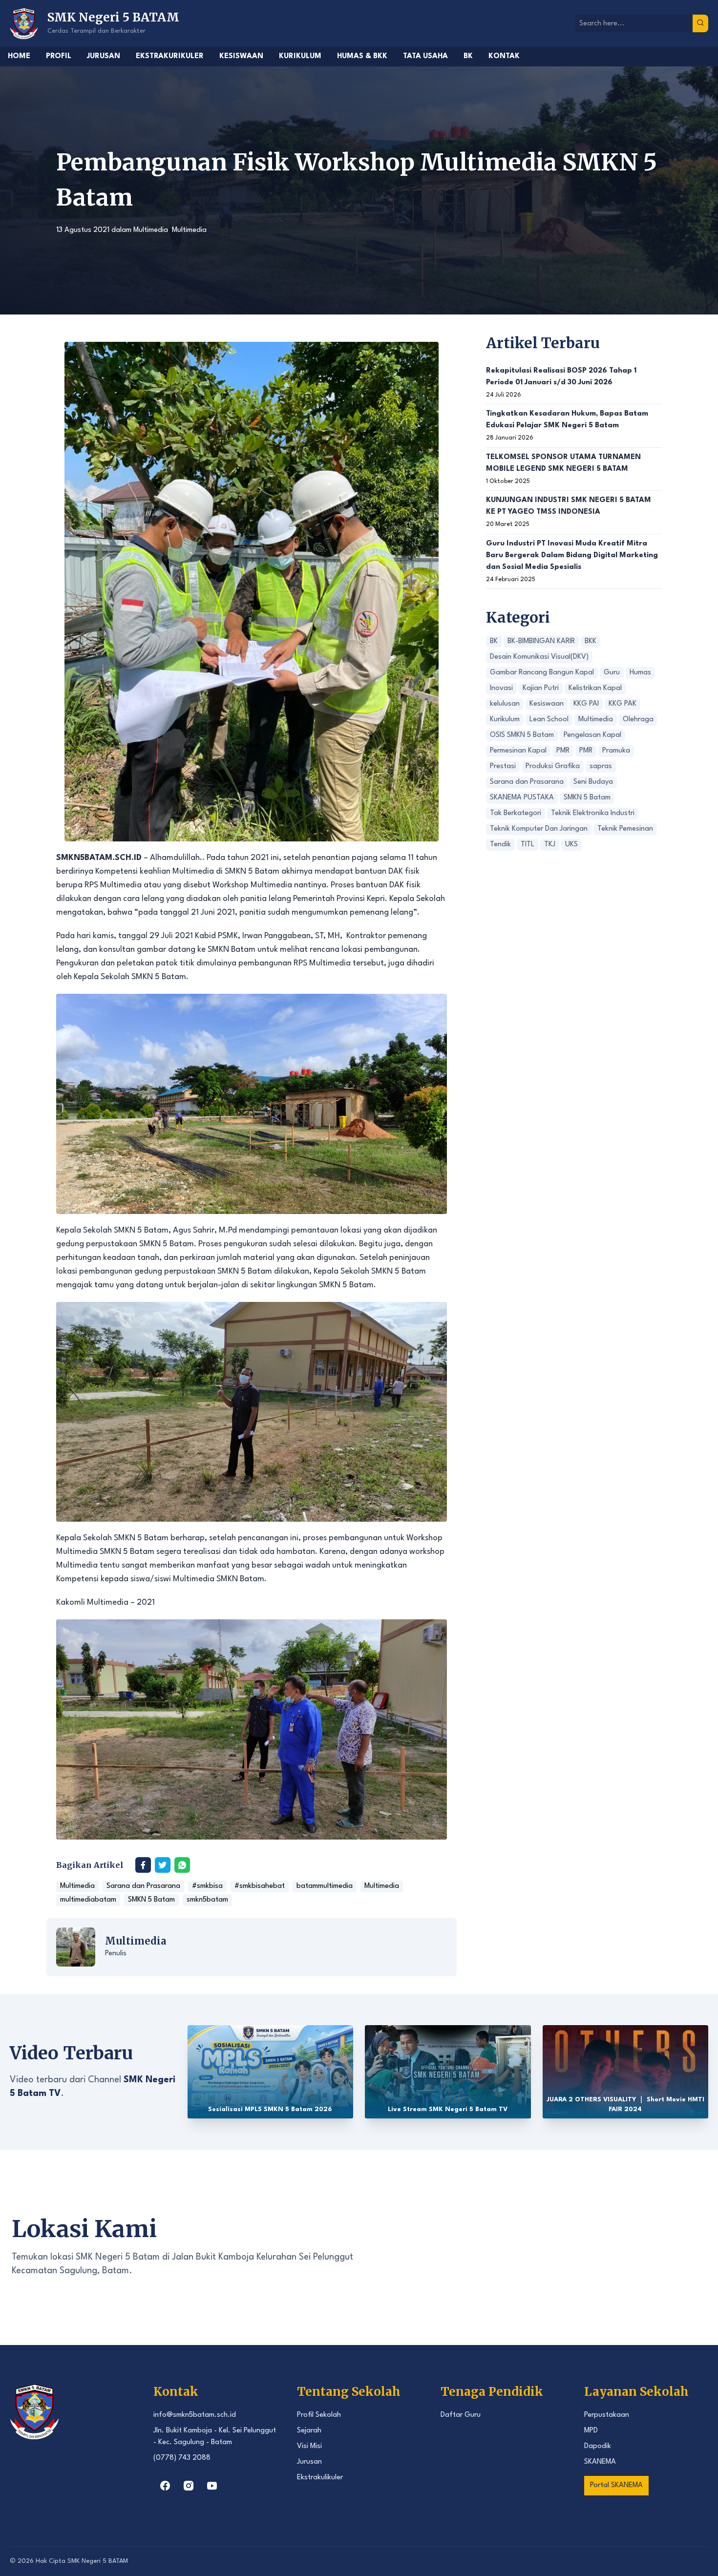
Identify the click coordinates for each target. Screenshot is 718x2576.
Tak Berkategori (516, 814)
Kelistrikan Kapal (595, 689)
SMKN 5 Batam (151, 1900)
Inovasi (501, 689)
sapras (601, 767)
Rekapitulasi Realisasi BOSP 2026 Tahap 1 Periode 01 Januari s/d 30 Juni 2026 (561, 377)
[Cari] (700, 23)
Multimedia (151, 230)
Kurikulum (300, 56)
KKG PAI (586, 704)
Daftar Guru (461, 2415)
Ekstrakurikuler (170, 56)
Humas (640, 673)
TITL (528, 845)
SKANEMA (600, 2462)
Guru (612, 673)
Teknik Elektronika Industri (593, 814)
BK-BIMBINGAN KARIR (541, 642)
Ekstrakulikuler (320, 2478)
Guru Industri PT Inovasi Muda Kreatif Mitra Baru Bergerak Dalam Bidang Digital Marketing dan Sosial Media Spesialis (572, 555)
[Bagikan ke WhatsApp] (182, 1865)
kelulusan (505, 704)
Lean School (549, 720)
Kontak (504, 56)
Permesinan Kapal (518, 751)
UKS (571, 845)
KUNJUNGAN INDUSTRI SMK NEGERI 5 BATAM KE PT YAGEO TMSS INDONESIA (569, 507)
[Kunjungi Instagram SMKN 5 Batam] (189, 2486)
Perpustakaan (607, 2415)
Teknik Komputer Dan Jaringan (539, 829)
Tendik (500, 845)
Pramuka (616, 751)
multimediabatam (88, 1900)
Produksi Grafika (553, 767)
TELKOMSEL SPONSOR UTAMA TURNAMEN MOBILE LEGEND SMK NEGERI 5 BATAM (563, 463)
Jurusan (104, 56)
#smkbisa (207, 1886)
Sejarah (309, 2431)
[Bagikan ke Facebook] (143, 1865)
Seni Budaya (593, 783)
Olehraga (638, 720)
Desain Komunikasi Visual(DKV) (539, 658)
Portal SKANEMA (616, 2485)
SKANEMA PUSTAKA (522, 798)
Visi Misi (309, 2446)
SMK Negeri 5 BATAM (98, 2561)
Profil (59, 56)
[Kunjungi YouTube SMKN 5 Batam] (212, 2486)
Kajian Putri (541, 689)
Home (19, 56)
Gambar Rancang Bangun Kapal (542, 673)
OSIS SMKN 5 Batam (522, 736)
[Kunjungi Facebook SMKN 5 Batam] (165, 2486)
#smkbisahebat (260, 1886)
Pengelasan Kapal (592, 736)
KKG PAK (623, 704)
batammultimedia (325, 1886)
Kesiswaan (241, 56)
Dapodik (598, 2446)
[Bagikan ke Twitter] (163, 1865)
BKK (591, 642)
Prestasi (503, 767)
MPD (591, 2431)
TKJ (550, 845)
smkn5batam (207, 1900)
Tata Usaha (425, 56)
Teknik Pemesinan (625, 829)
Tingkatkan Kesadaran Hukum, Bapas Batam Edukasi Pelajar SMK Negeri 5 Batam (567, 420)
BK (468, 56)
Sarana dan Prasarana (143, 1886)
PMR (563, 751)
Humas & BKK (362, 56)
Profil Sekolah (319, 2415)
